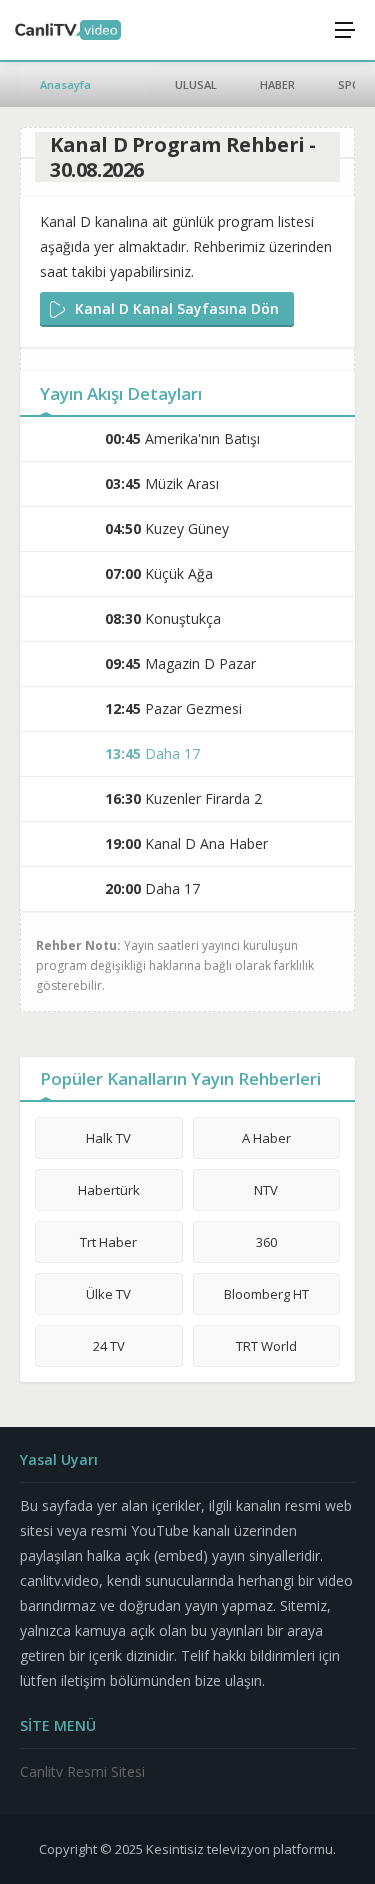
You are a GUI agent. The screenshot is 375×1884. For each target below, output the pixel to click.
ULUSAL (196, 84)
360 (266, 1242)
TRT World (266, 1346)
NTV (266, 1190)
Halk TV (108, 1138)
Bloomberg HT (266, 1294)
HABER (277, 84)
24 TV (109, 1346)
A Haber (266, 1138)
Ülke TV (108, 1294)
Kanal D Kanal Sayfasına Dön (177, 308)
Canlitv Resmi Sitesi (82, 1771)
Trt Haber (108, 1242)
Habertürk (109, 1190)
